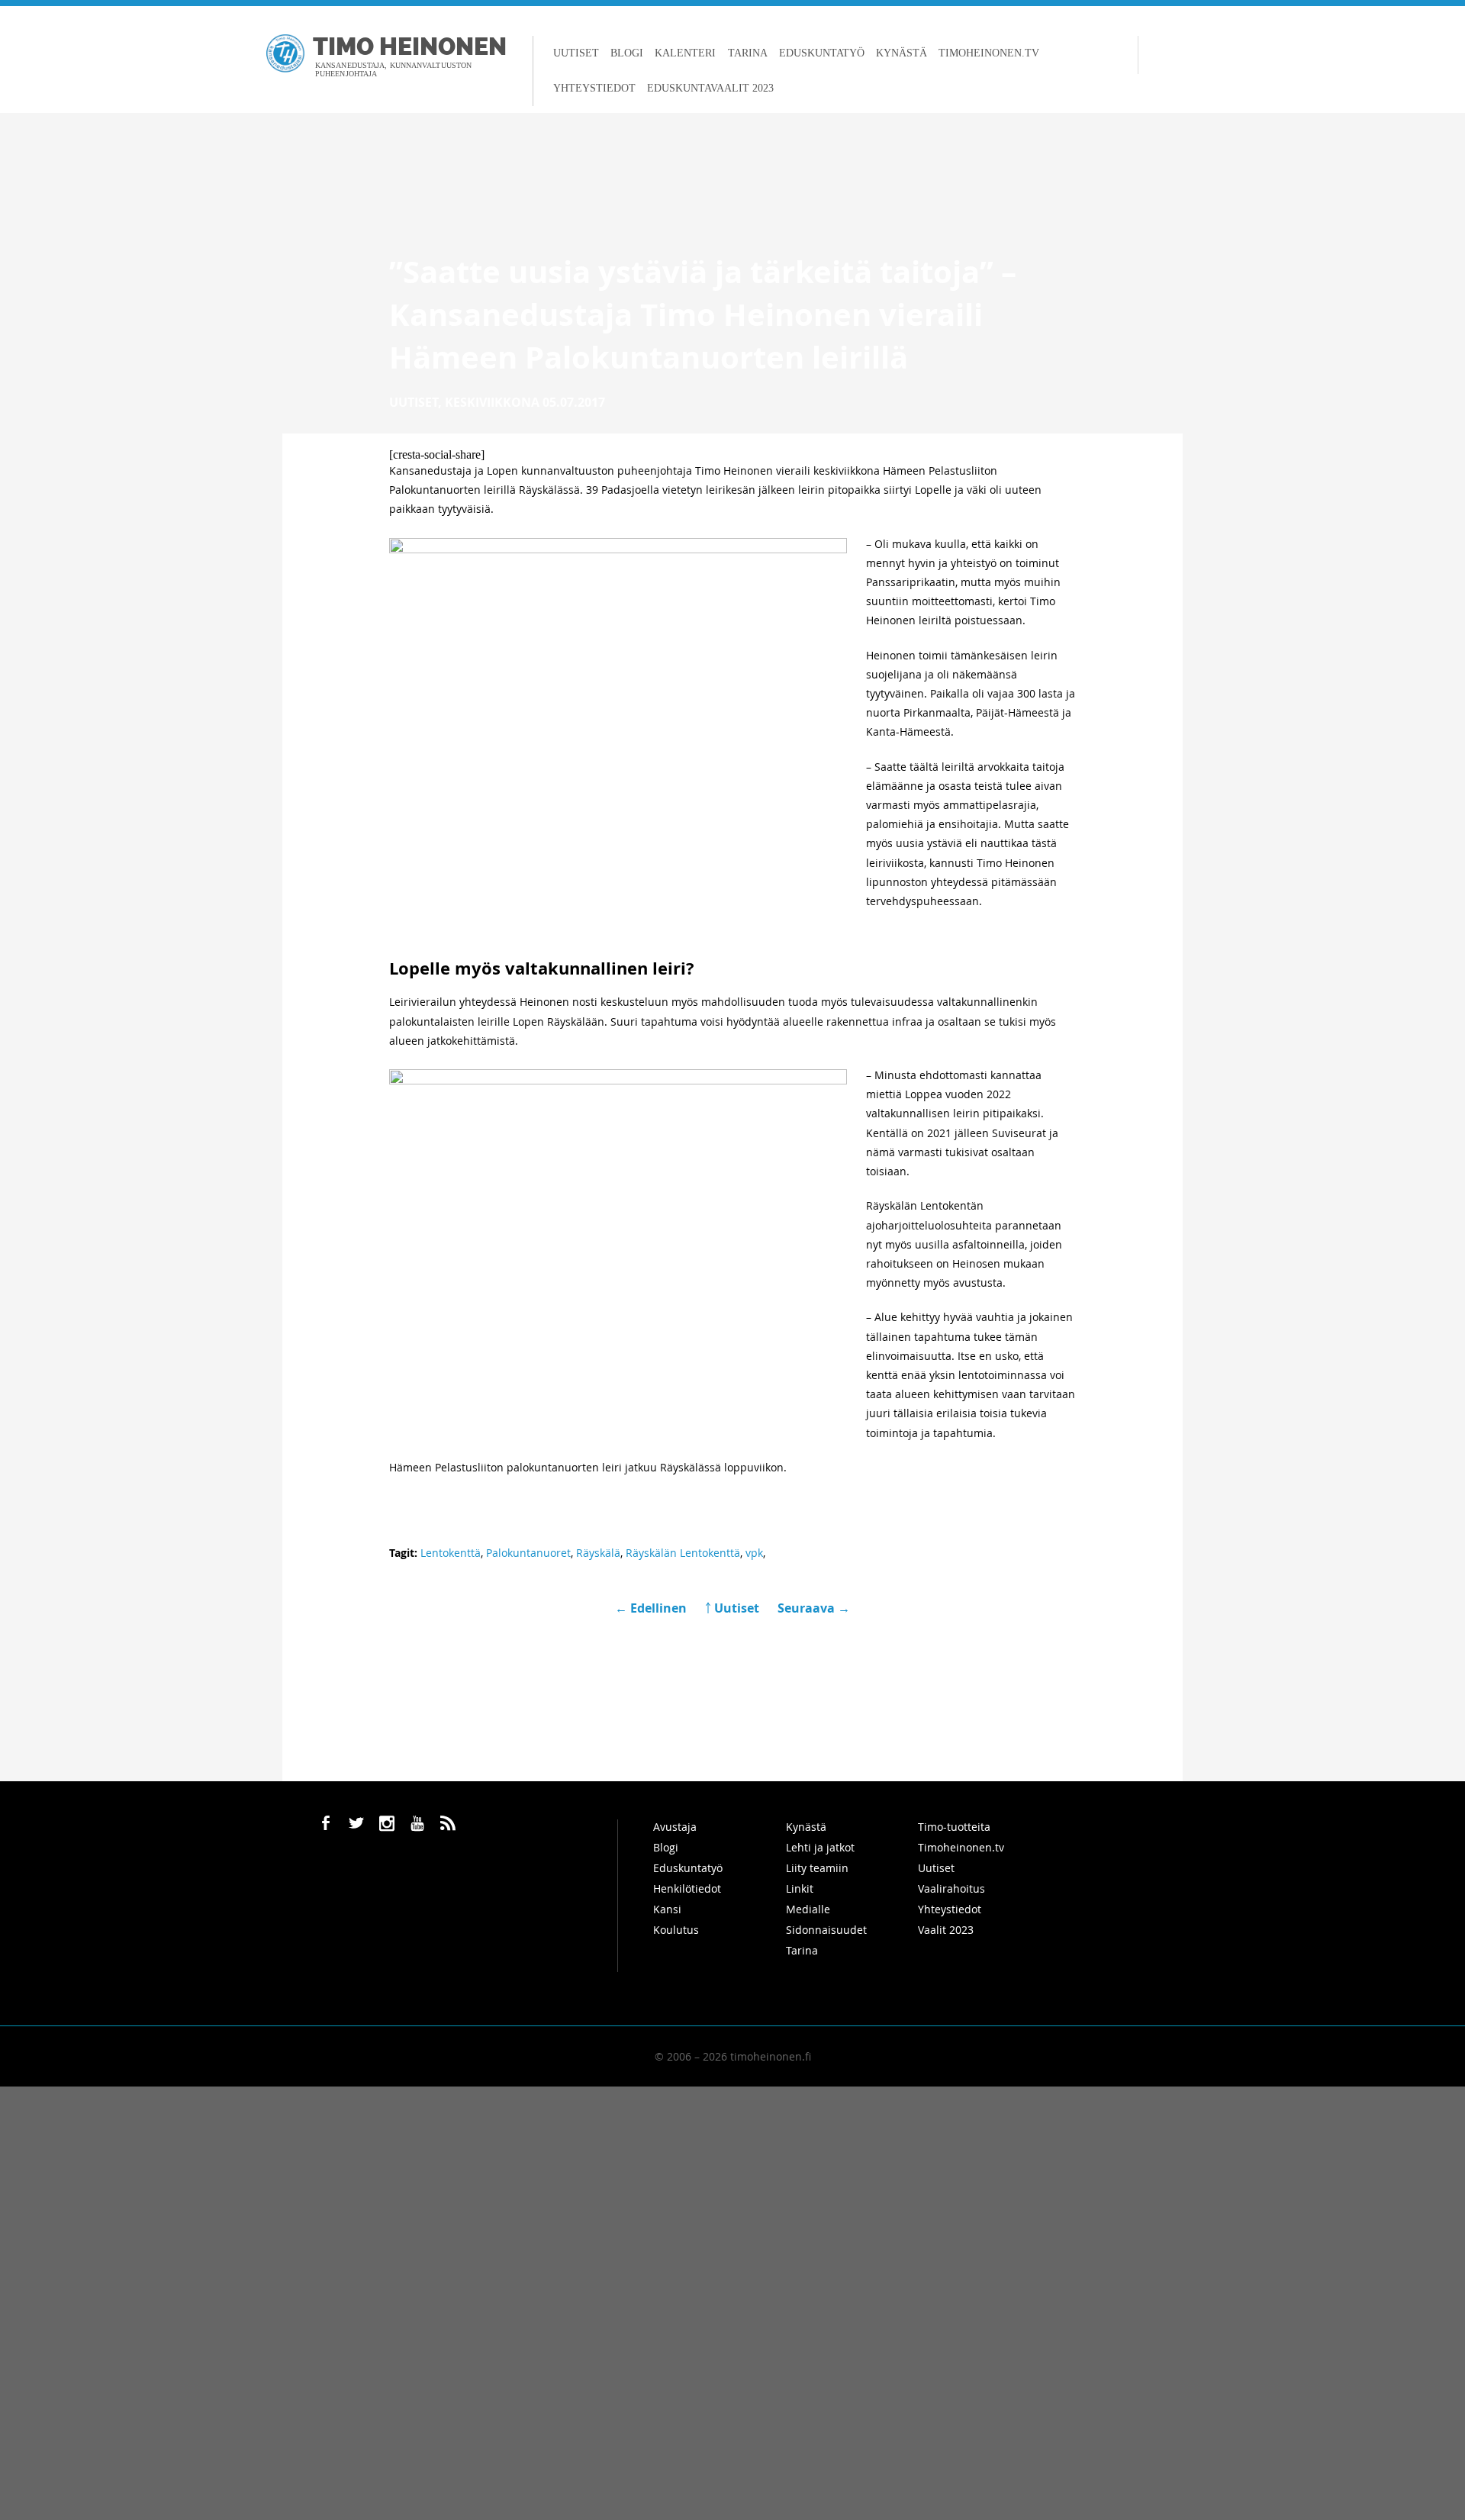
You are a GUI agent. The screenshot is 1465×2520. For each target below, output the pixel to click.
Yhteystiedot (594, 88)
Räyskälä (598, 1553)
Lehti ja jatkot (820, 1847)
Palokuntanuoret (528, 1553)
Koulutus (676, 1930)
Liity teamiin (817, 1868)
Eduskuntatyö (822, 53)
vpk (754, 1553)
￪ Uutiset (732, 1608)
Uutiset (576, 53)
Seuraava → (814, 1608)
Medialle (808, 1909)
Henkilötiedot (687, 1888)
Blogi (627, 53)
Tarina (748, 53)
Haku (1153, 55)
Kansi (667, 1909)
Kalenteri (685, 53)
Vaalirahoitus (951, 1888)
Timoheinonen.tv (989, 53)
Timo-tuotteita (954, 1827)
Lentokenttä (451, 1553)
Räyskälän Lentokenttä (683, 1553)
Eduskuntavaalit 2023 (710, 88)
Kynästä (902, 53)
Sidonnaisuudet (826, 1930)
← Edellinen (652, 1608)
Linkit (800, 1888)
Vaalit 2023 (946, 1930)
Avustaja (675, 1827)
